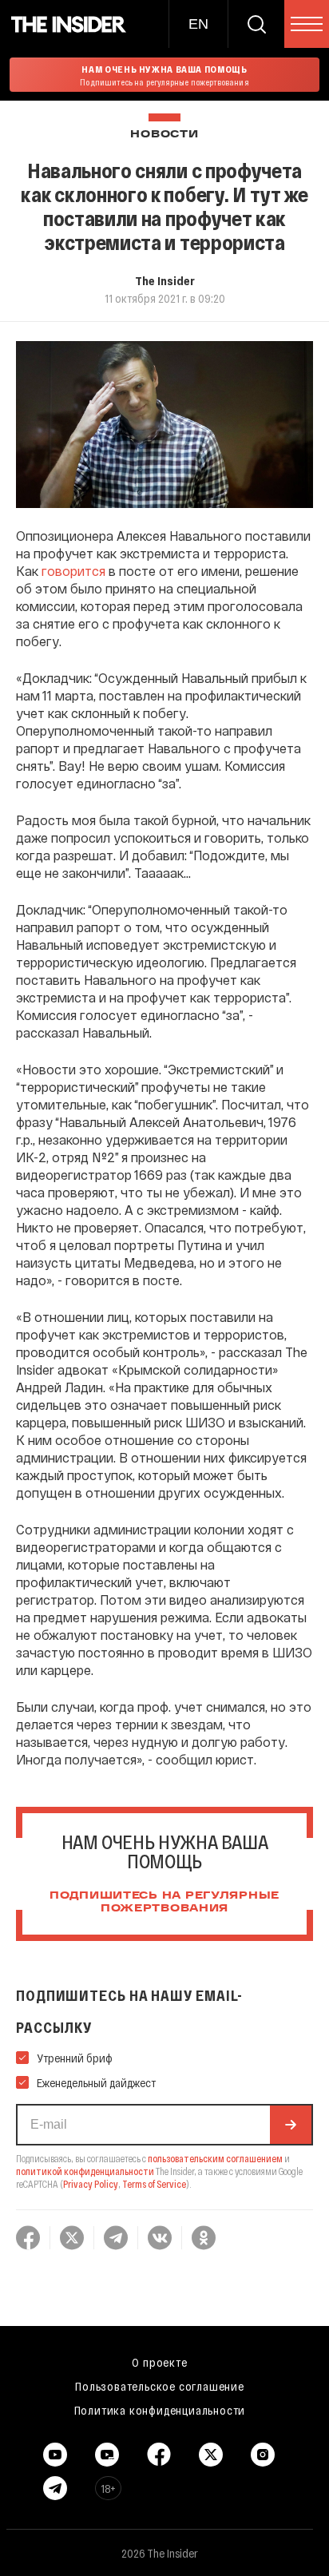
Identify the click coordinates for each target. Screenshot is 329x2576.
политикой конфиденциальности (85, 2171)
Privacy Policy (91, 2184)
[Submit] (291, 2125)
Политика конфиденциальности (160, 2410)
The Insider (165, 280)
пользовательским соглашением (215, 2158)
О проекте (159, 2362)
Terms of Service (154, 2184)
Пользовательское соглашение (160, 2386)
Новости (164, 135)
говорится (73, 571)
